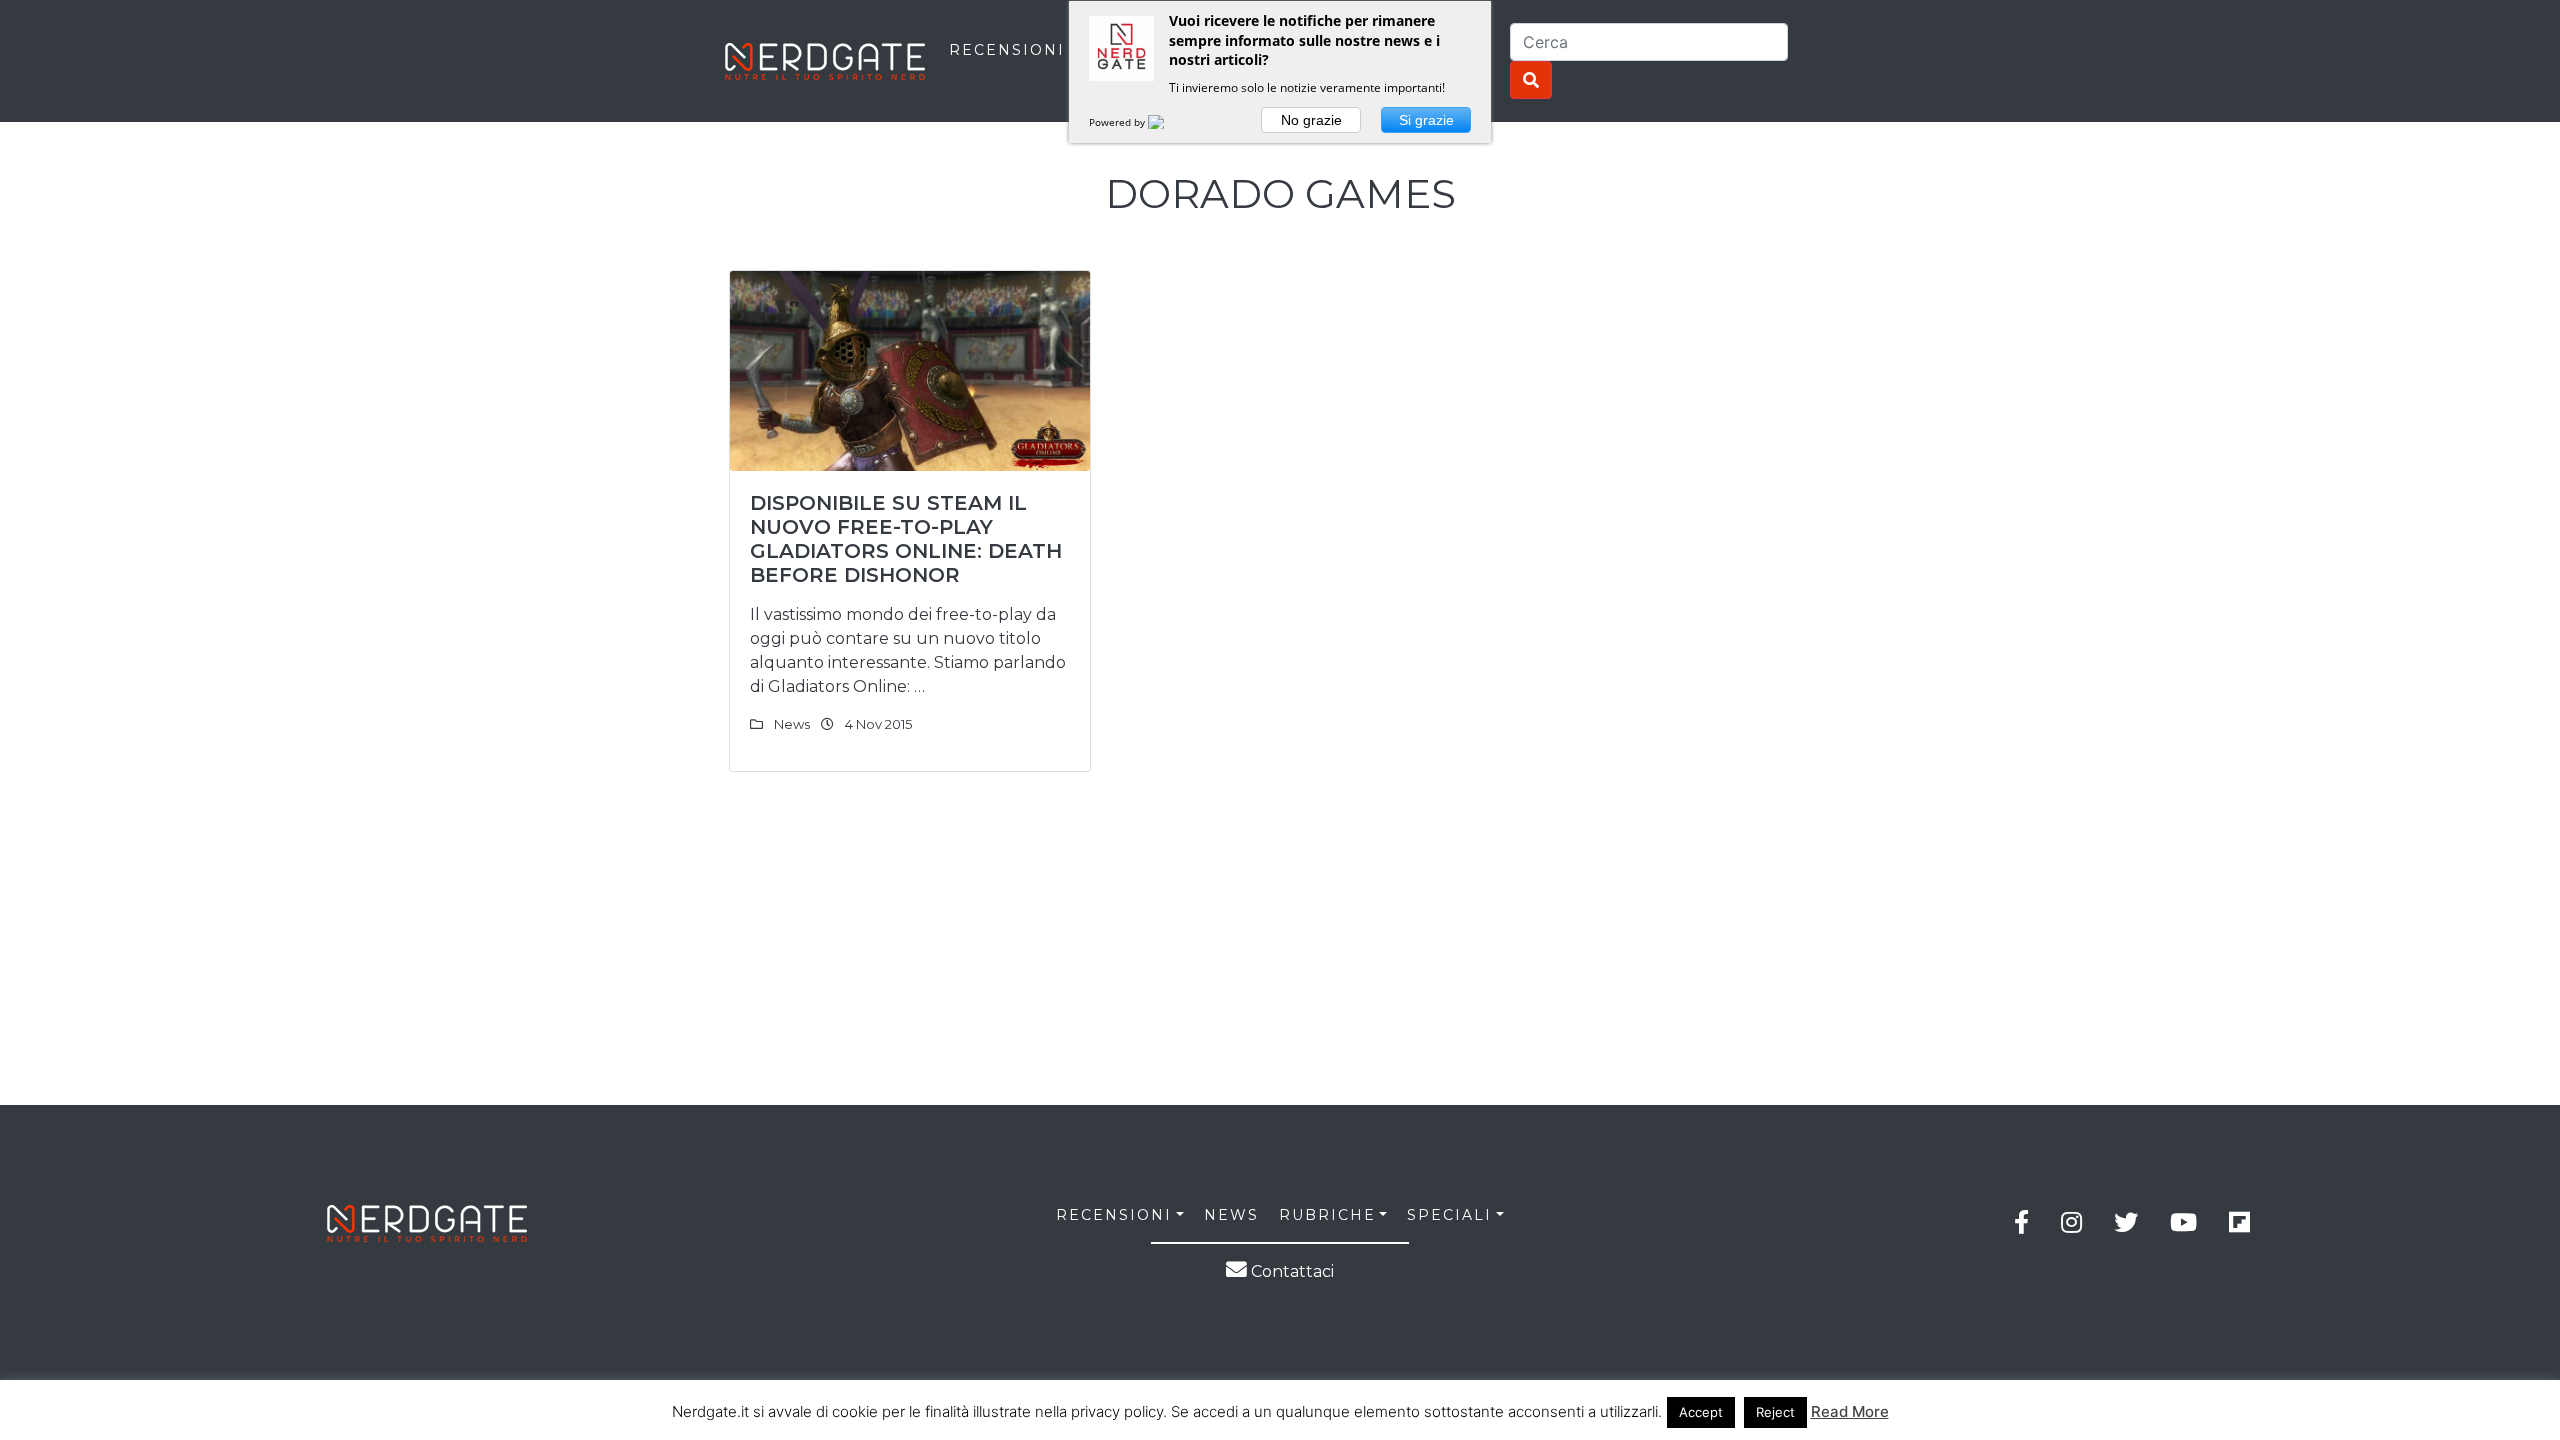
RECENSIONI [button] (1114, 1215)
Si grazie (1426, 120)
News (792, 724)
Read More (1850, 1411)
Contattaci (1290, 1271)
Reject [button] (1775, 1412)
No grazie (1311, 120)
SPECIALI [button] (1449, 1215)
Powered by (1118, 122)
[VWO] (1168, 122)
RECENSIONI (1007, 50)
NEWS (1231, 1215)
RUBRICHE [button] (1327, 1215)
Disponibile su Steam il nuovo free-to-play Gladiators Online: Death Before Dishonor (906, 539)
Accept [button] (1701, 1412)
